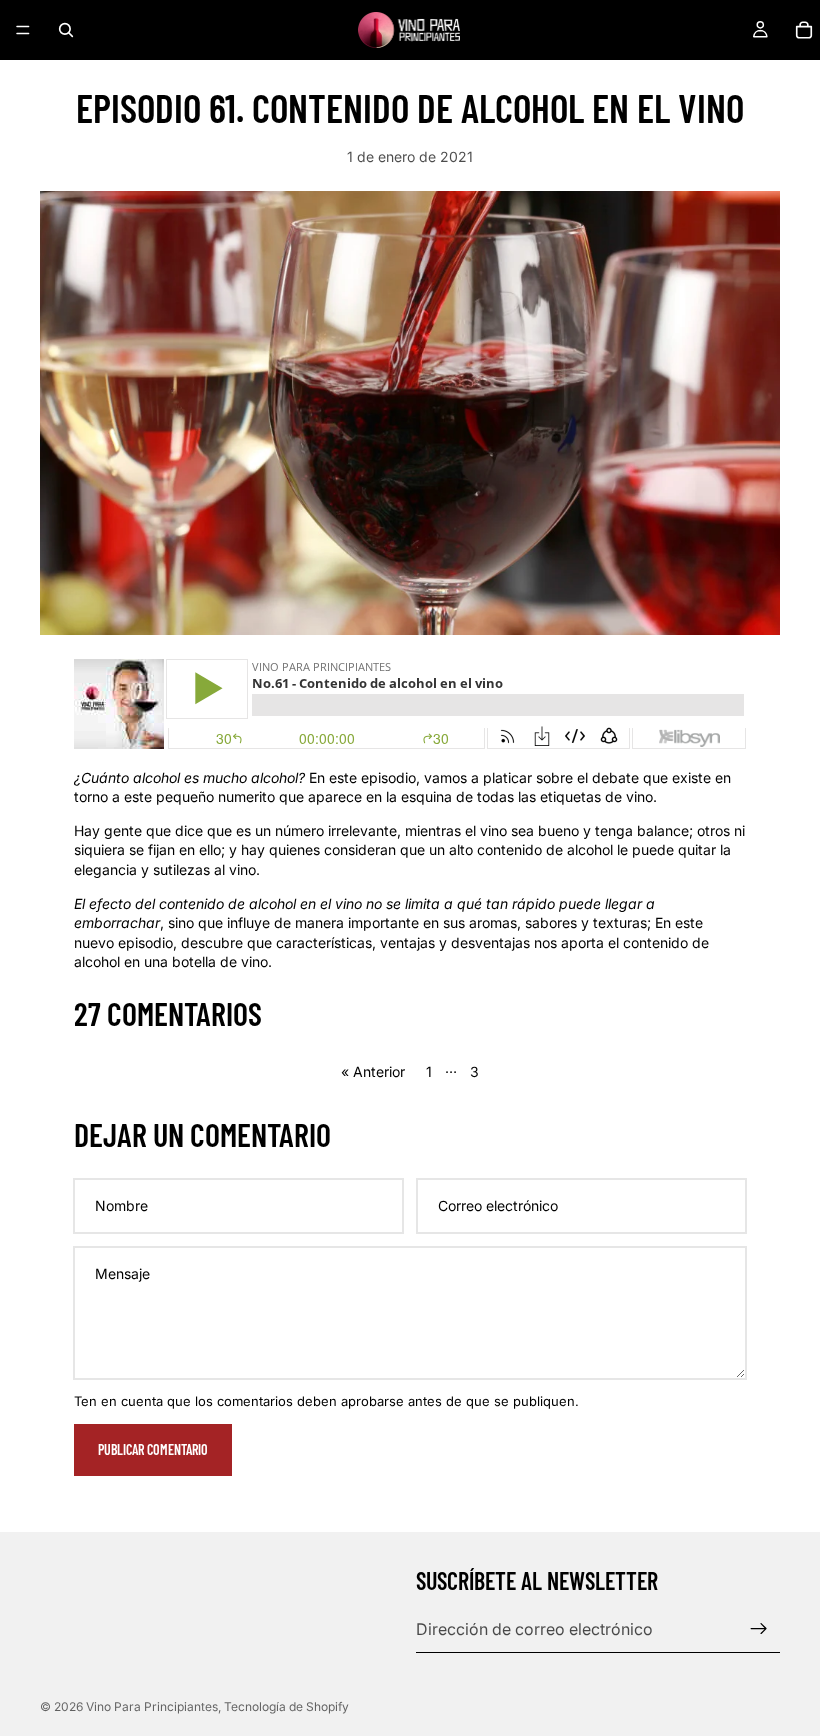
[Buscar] (66, 30)
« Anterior (373, 1071)
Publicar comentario (153, 1449)
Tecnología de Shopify (286, 1706)
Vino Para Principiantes (152, 1706)
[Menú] (23, 30)
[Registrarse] (759, 1629)
